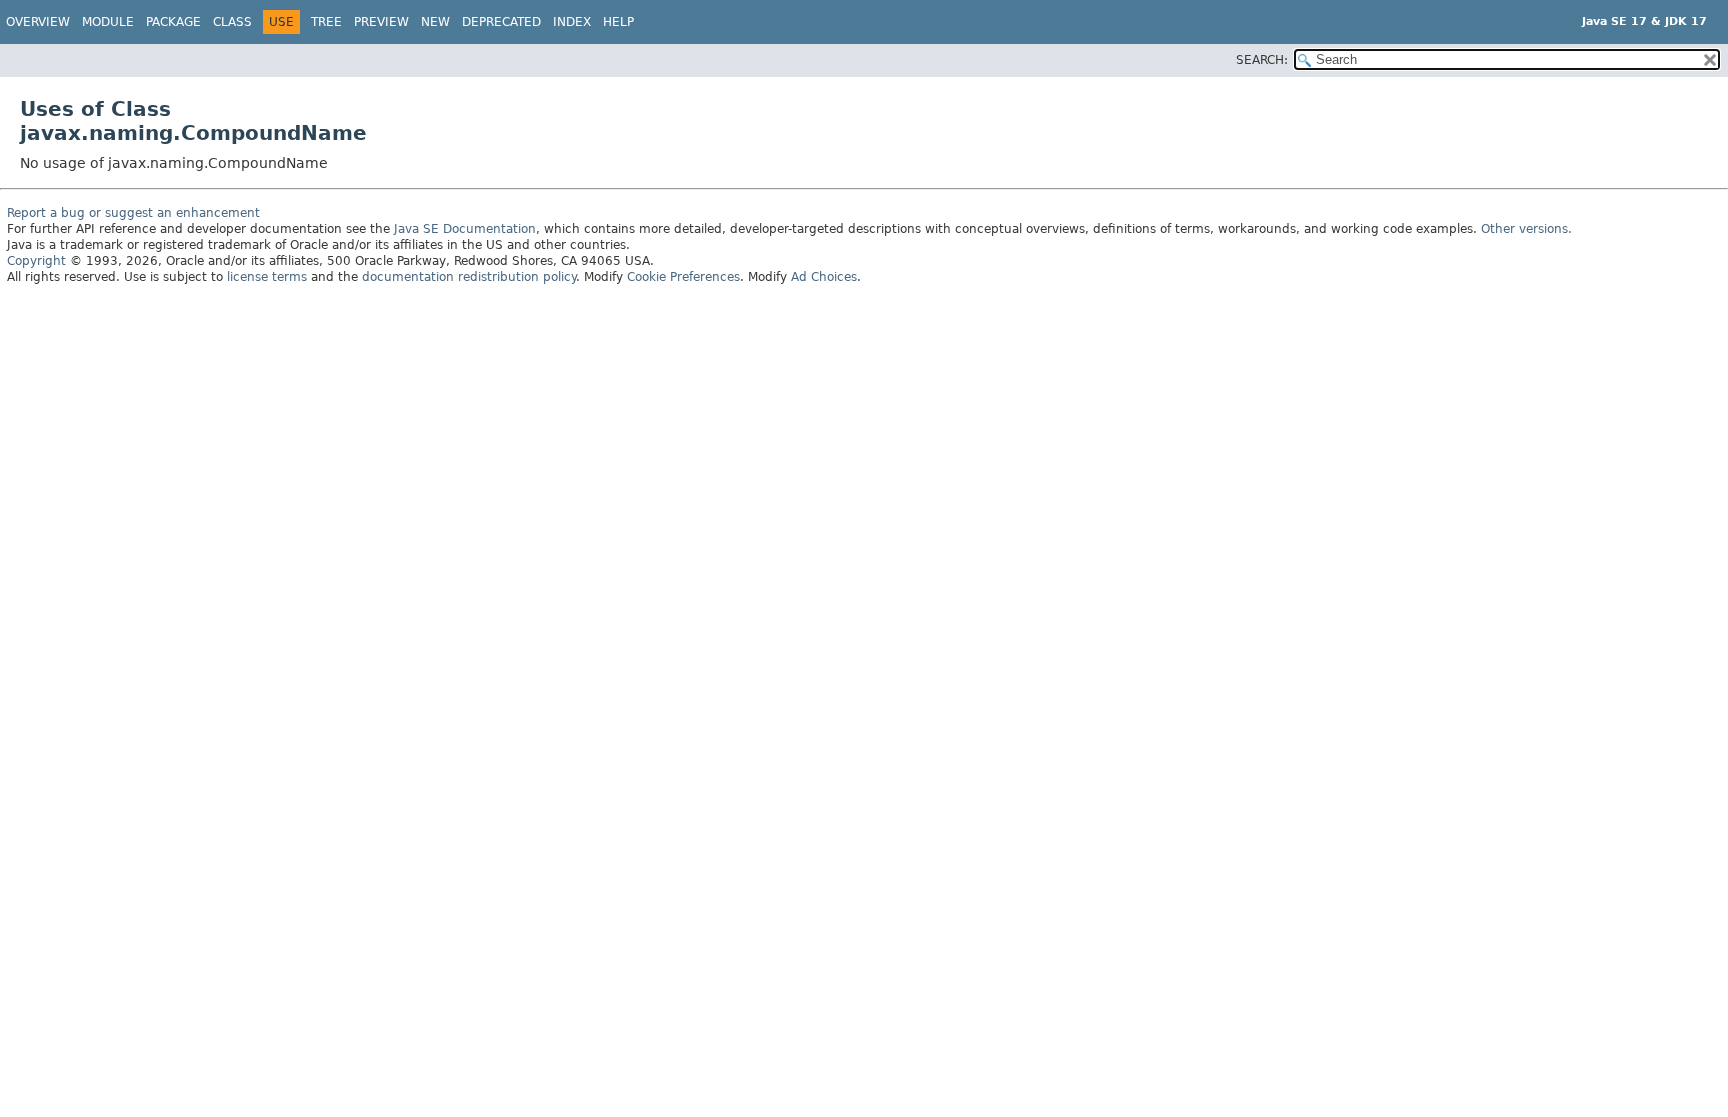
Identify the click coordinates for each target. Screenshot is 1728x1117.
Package (173, 22)
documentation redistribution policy (469, 277)
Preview (381, 22)
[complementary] (683, 277)
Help (618, 22)
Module (108, 22)
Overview (38, 22)
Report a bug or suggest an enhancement (133, 213)
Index (572, 22)
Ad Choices (824, 277)
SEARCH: (1262, 60)
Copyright (36, 261)
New (435, 22)
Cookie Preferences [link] (683, 277)
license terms (267, 277)
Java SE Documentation (465, 229)
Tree (326, 22)
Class (232, 22)
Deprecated (501, 22)
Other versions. (1526, 229)
